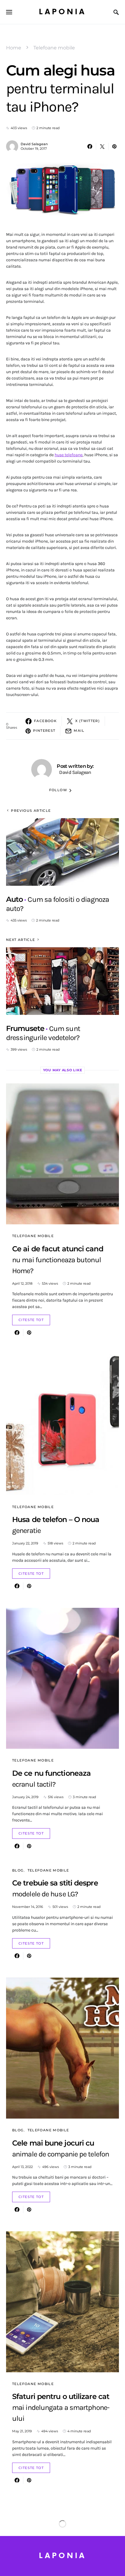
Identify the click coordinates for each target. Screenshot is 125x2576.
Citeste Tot (31, 1320)
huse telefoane (69, 455)
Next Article (21, 940)
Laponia (62, 12)
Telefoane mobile (54, 48)
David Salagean (34, 144)
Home (14, 48)
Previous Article (31, 811)
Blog (18, 1870)
